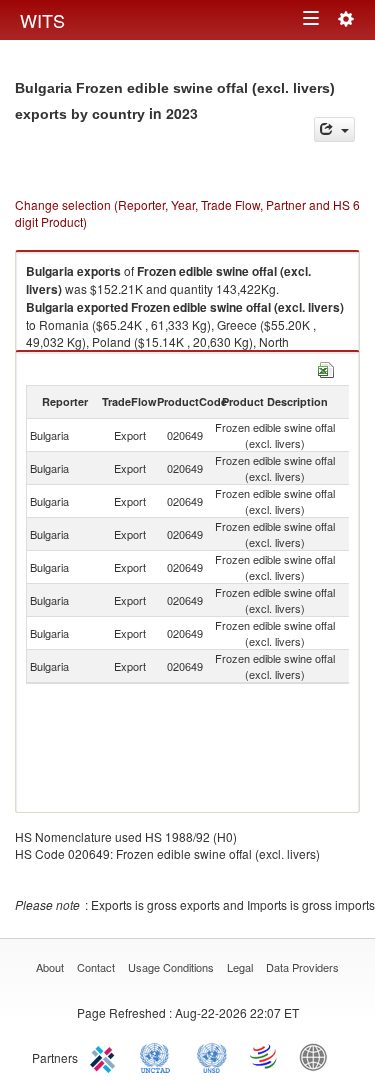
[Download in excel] (326, 367)
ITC (106, 1056)
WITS (42, 20)
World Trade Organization (265, 1056)
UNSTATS (212, 1056)
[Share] (334, 129)
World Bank (318, 1056)
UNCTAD (159, 1056)
